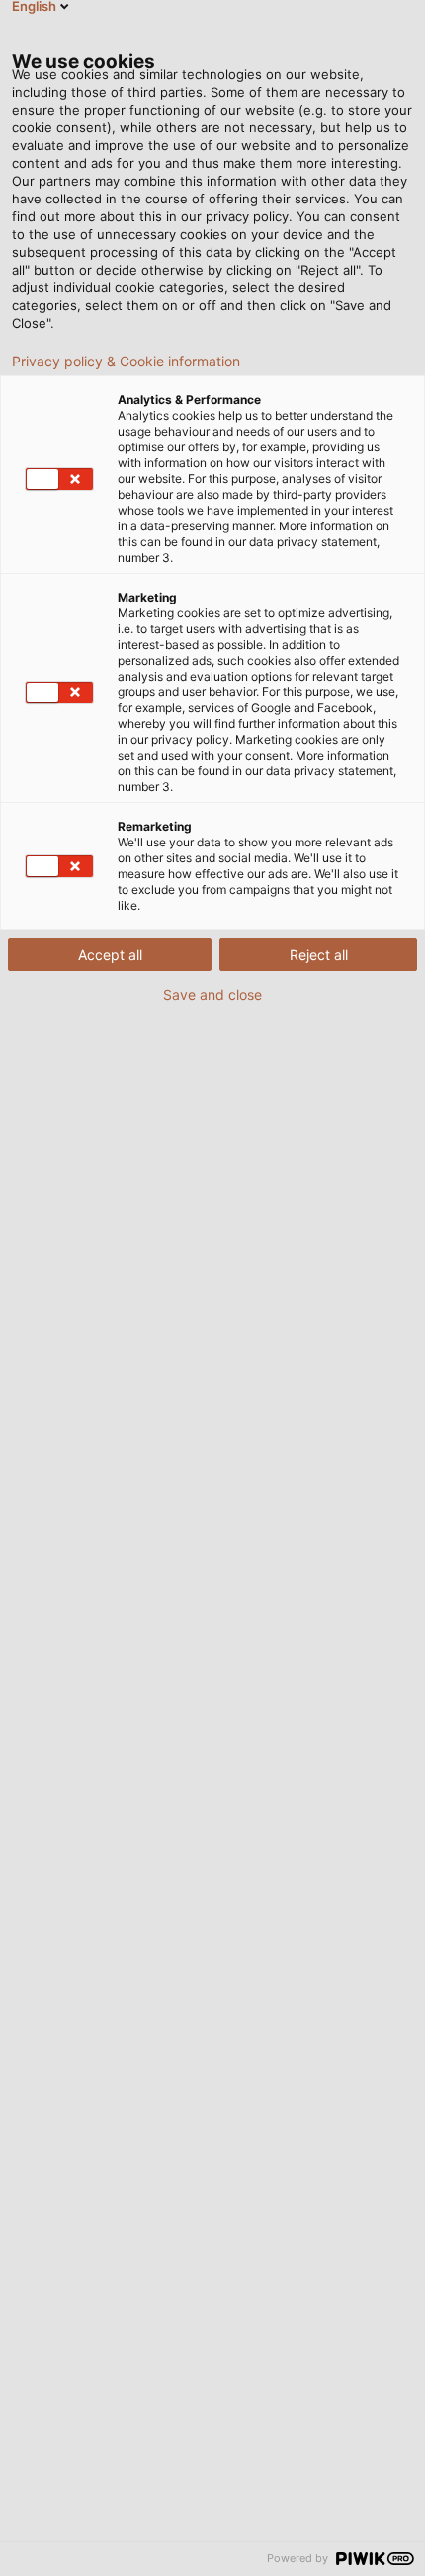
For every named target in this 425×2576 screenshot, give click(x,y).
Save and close (212, 995)
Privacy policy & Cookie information (126, 362)
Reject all (319, 955)
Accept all (110, 955)
